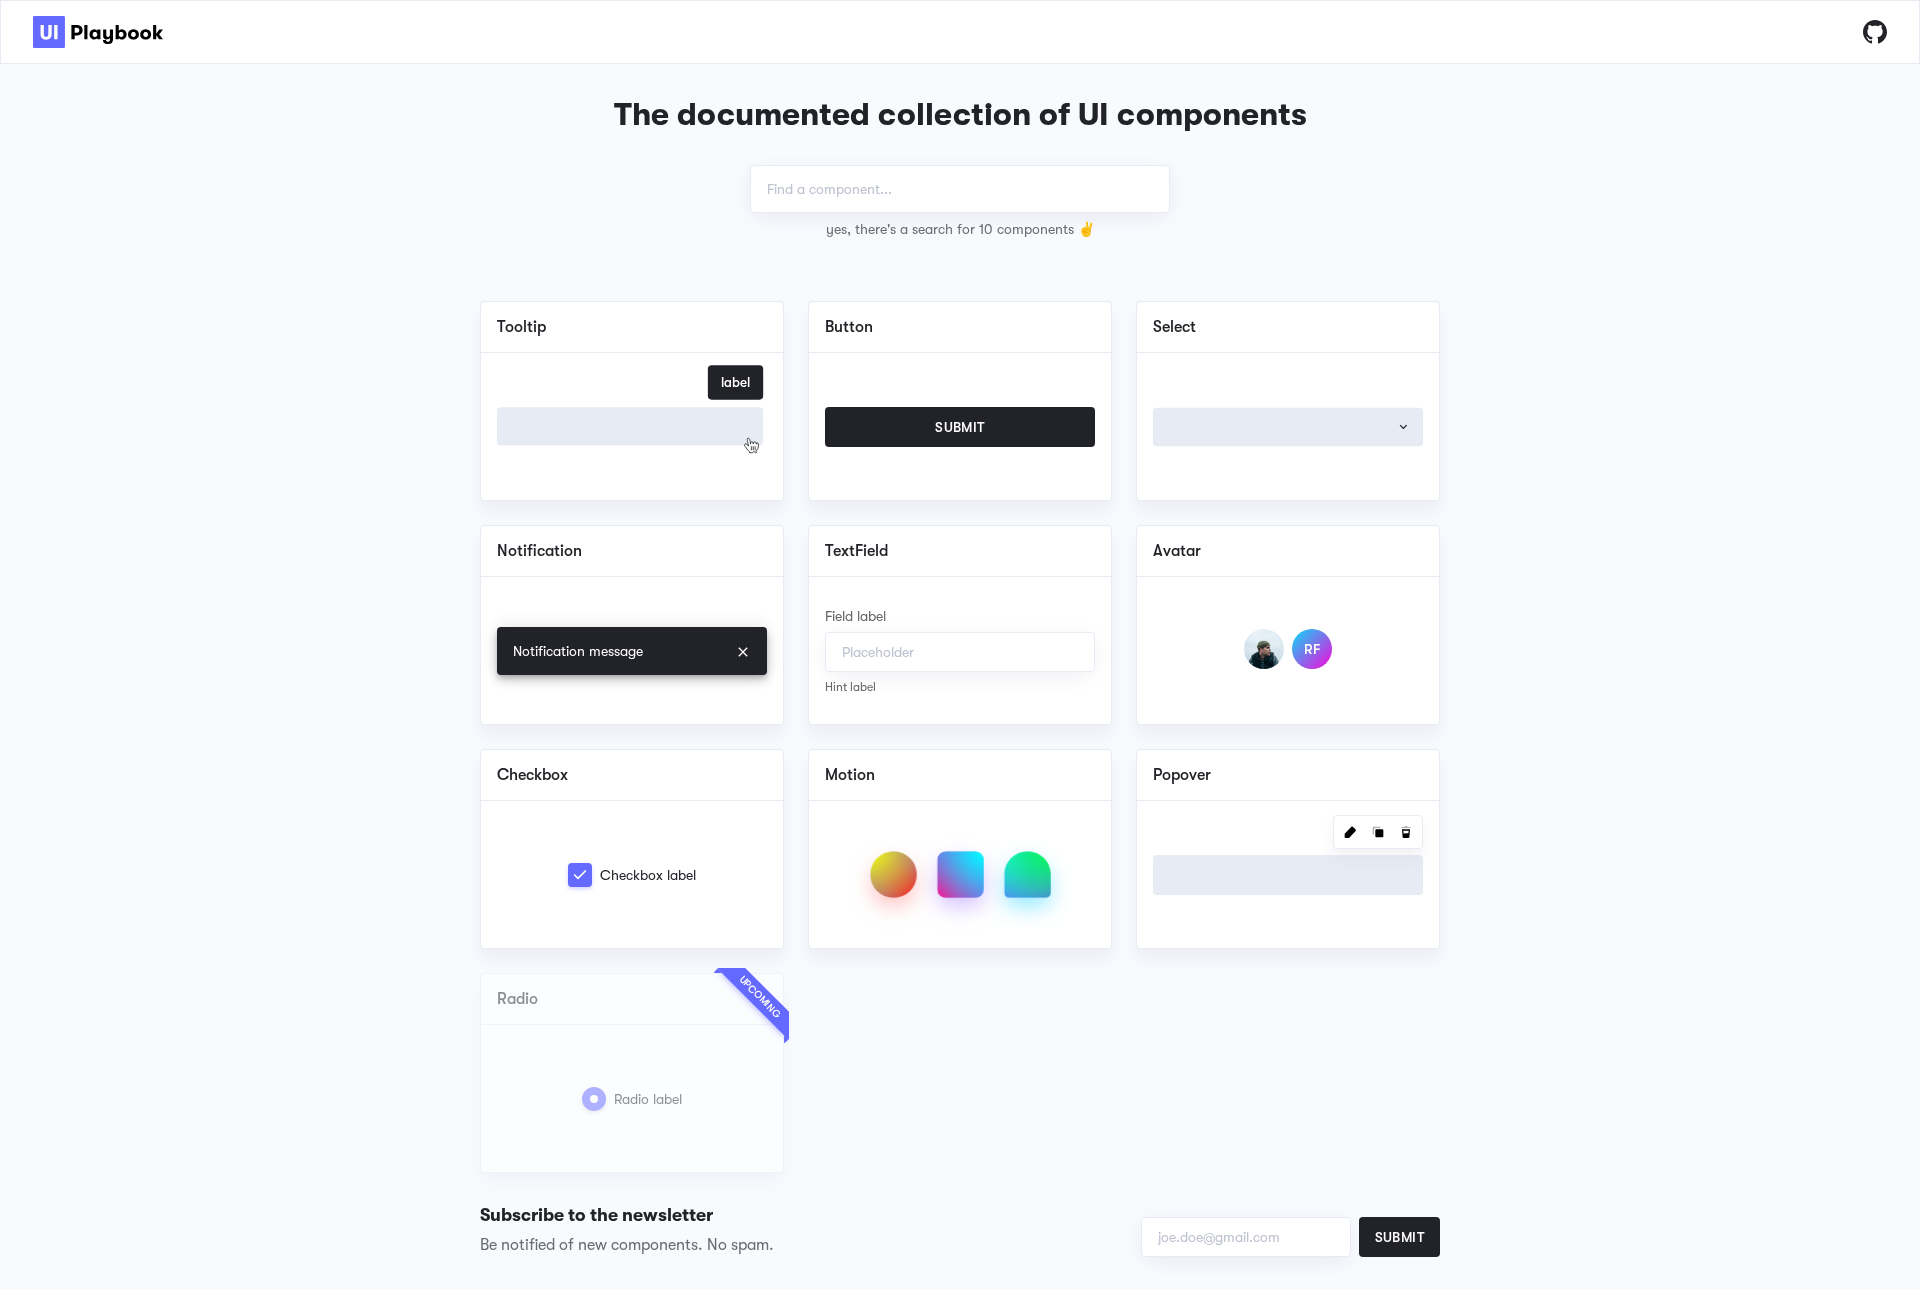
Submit (1399, 1237)
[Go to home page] (98, 32)
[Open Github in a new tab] (1875, 32)
